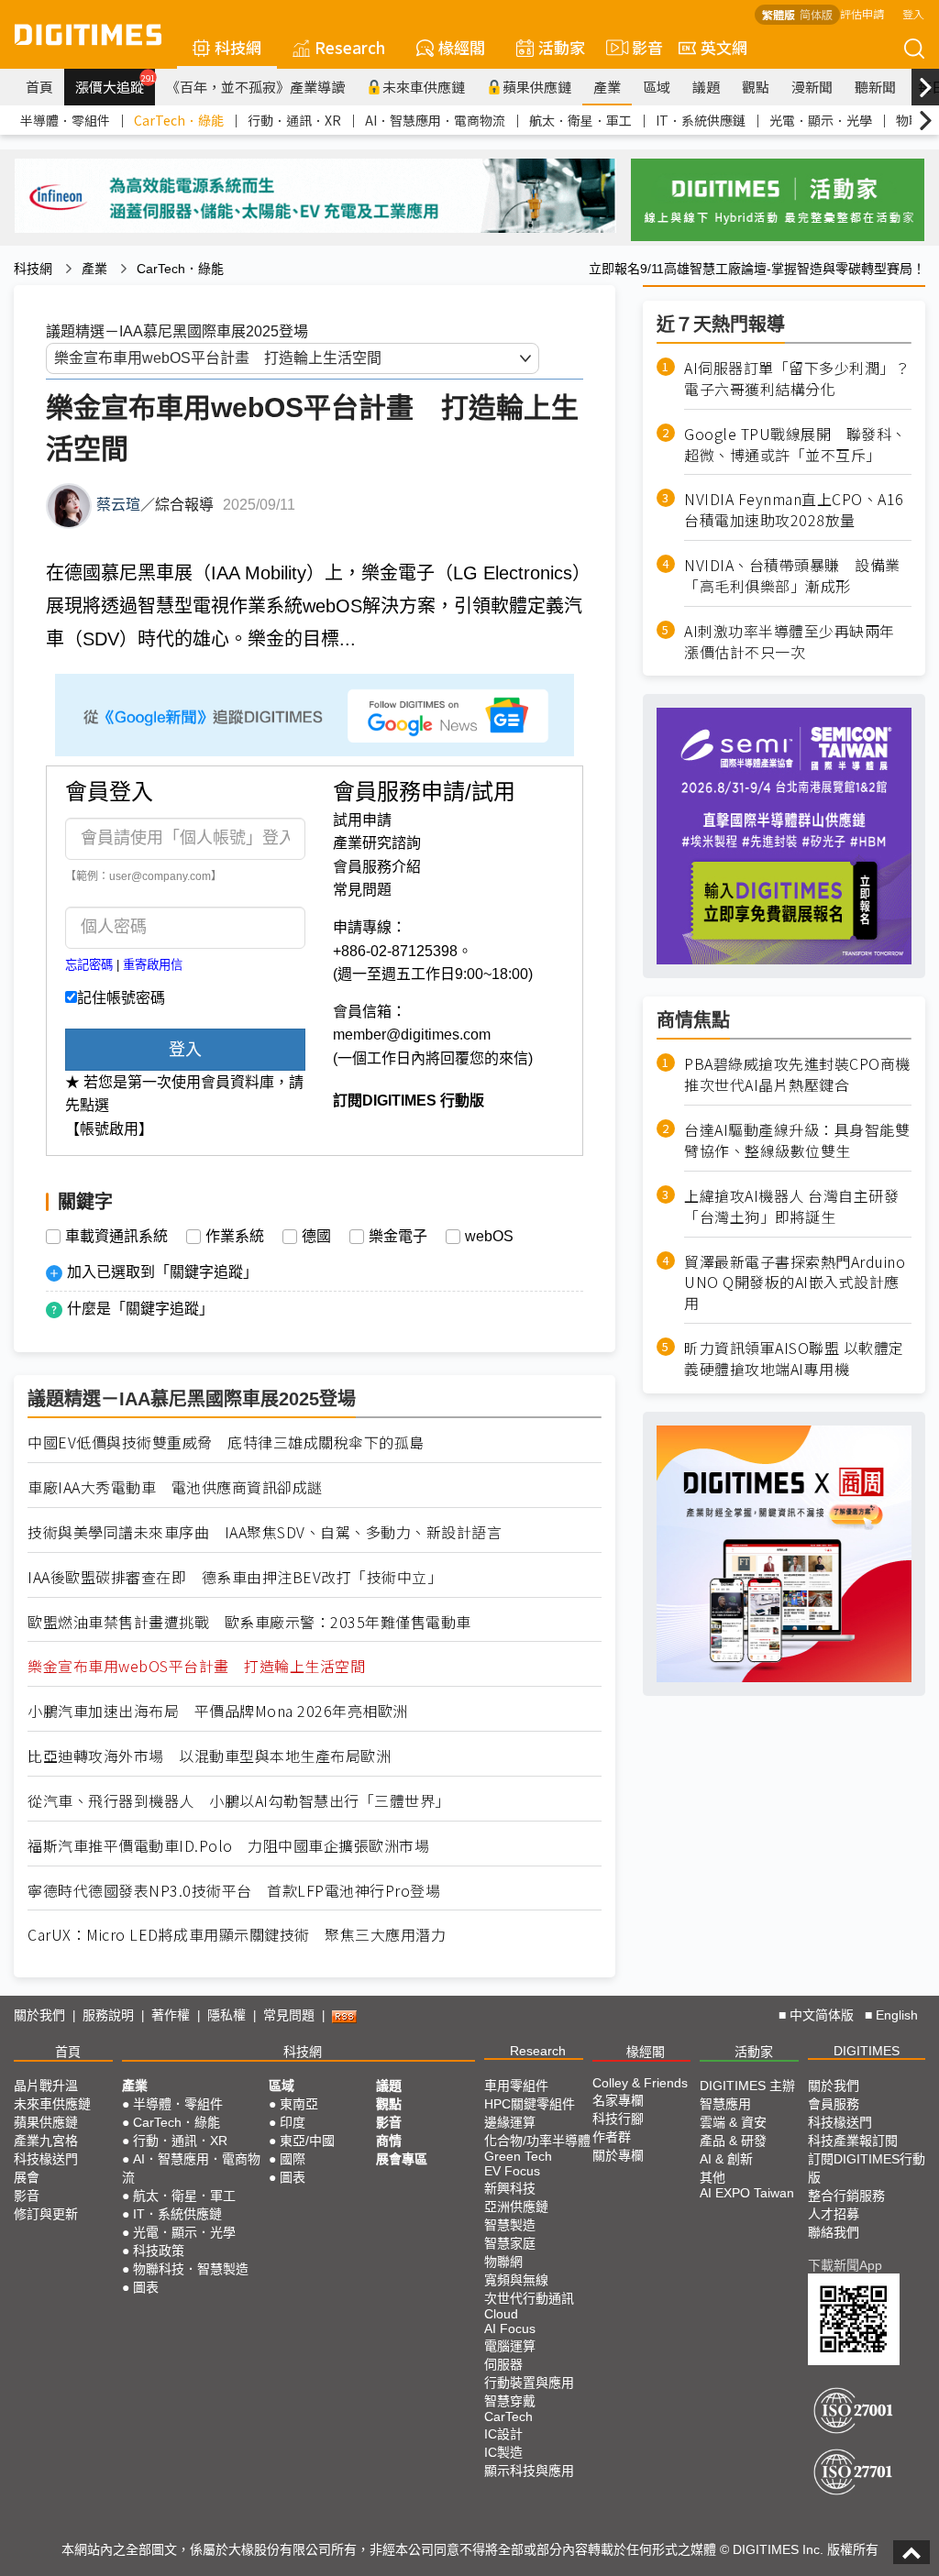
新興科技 (510, 2188)
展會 (27, 2177)
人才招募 (834, 2214)
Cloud (501, 2314)
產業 (607, 87)
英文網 (724, 47)
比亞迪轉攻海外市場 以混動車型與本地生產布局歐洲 (209, 1756)
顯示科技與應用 (529, 2471)
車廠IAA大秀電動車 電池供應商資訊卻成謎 (175, 1487)
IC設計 (503, 2434)
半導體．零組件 (65, 120)
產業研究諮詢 (377, 843)
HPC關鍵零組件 (530, 2104)
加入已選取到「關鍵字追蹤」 (162, 1272)
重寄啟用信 (153, 965)
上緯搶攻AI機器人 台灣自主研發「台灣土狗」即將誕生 (791, 1206)
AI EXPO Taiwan (747, 2193)
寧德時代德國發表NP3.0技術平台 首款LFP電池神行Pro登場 (234, 1891)
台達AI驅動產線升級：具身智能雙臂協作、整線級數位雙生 (797, 1140)
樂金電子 (398, 1237)
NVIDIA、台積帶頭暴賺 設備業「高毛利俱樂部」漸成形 (792, 576)
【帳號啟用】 (109, 1129)
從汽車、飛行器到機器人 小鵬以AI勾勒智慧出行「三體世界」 (239, 1801)
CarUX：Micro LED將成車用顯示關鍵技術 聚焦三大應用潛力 (237, 1935)
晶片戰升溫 (46, 2086)
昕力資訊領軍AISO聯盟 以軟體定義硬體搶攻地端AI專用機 (794, 1359)
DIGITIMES (867, 2051)
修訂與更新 (46, 2214)
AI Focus (510, 2328)
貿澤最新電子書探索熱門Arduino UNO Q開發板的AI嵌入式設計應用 (795, 1283)
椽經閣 (462, 47)
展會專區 (402, 2159)
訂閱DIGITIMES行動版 (867, 2168)
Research (350, 47)
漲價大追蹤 (115, 84)
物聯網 (503, 2262)
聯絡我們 (834, 2232)
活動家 (562, 47)
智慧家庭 (510, 2243)
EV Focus (512, 2171)
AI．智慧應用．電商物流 (435, 120)
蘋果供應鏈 (537, 87)
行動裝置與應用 (529, 2383)
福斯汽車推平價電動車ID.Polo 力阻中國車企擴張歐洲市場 (228, 1846)
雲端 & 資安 (733, 2122)
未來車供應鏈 (424, 87)
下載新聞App (845, 2265)
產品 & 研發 (733, 2141)
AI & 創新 (726, 2159)
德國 (316, 1237)
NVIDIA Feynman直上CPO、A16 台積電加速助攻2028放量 (798, 510)
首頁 (39, 87)
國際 (293, 2159)
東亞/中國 (307, 2141)
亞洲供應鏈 (516, 2207)
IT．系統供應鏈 (701, 120)
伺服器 (503, 2364)
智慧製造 (510, 2225)
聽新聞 (875, 87)
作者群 (612, 2137)
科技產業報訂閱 (853, 2141)
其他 (713, 2177)
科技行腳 (618, 2119)
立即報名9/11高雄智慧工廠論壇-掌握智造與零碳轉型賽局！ (757, 269)
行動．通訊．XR (294, 120)
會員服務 (834, 2104)
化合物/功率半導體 (537, 2141)
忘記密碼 (89, 965)
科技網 (238, 47)
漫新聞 (812, 87)
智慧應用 (725, 2104)
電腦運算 (510, 2346)
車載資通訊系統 (116, 1237)
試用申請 (362, 820)
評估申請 (862, 13)
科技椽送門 (46, 2159)
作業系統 (235, 1237)
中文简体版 (822, 2015)
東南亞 (299, 2104)
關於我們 (39, 2015)
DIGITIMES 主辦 (747, 2086)
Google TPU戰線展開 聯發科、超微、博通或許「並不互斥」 (795, 445)
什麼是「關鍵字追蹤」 (140, 1309)
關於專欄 (618, 2155)
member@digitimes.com (412, 1035)
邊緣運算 (510, 2122)
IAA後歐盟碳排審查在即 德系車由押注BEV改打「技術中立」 (235, 1577)
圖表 (146, 2287)
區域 (657, 87)
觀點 (756, 87)
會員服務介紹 (377, 867)
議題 (706, 87)
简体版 (816, 14)
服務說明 (108, 2015)
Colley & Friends (640, 2083)
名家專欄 (618, 2100)
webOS (489, 1237)
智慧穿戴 (510, 2401)
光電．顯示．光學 (821, 120)
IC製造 (503, 2452)
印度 (293, 2122)
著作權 (171, 2015)
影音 (640, 47)
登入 (913, 13)
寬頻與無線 (516, 2280)
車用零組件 (516, 2086)
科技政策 (159, 2251)
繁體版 (779, 14)
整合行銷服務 (846, 2196)
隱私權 (226, 2015)
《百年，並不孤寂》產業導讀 (255, 87)
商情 (389, 2141)
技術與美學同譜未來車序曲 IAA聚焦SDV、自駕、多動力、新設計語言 (265, 1532)
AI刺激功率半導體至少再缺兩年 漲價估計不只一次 (797, 642)
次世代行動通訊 (529, 2298)
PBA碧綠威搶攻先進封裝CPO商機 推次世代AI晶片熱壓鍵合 (797, 1074)
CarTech (508, 2416)
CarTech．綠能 (179, 120)
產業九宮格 (46, 2141)
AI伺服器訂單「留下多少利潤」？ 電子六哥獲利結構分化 (798, 379)
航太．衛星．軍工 (580, 120)
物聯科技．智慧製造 (191, 2269)
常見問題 (362, 890)
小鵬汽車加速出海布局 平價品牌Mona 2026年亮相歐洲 (218, 1711)
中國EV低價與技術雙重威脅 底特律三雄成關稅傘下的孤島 (226, 1442)
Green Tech (518, 2156)
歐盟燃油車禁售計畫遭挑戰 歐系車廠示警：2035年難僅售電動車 (249, 1622)
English (897, 2015)
